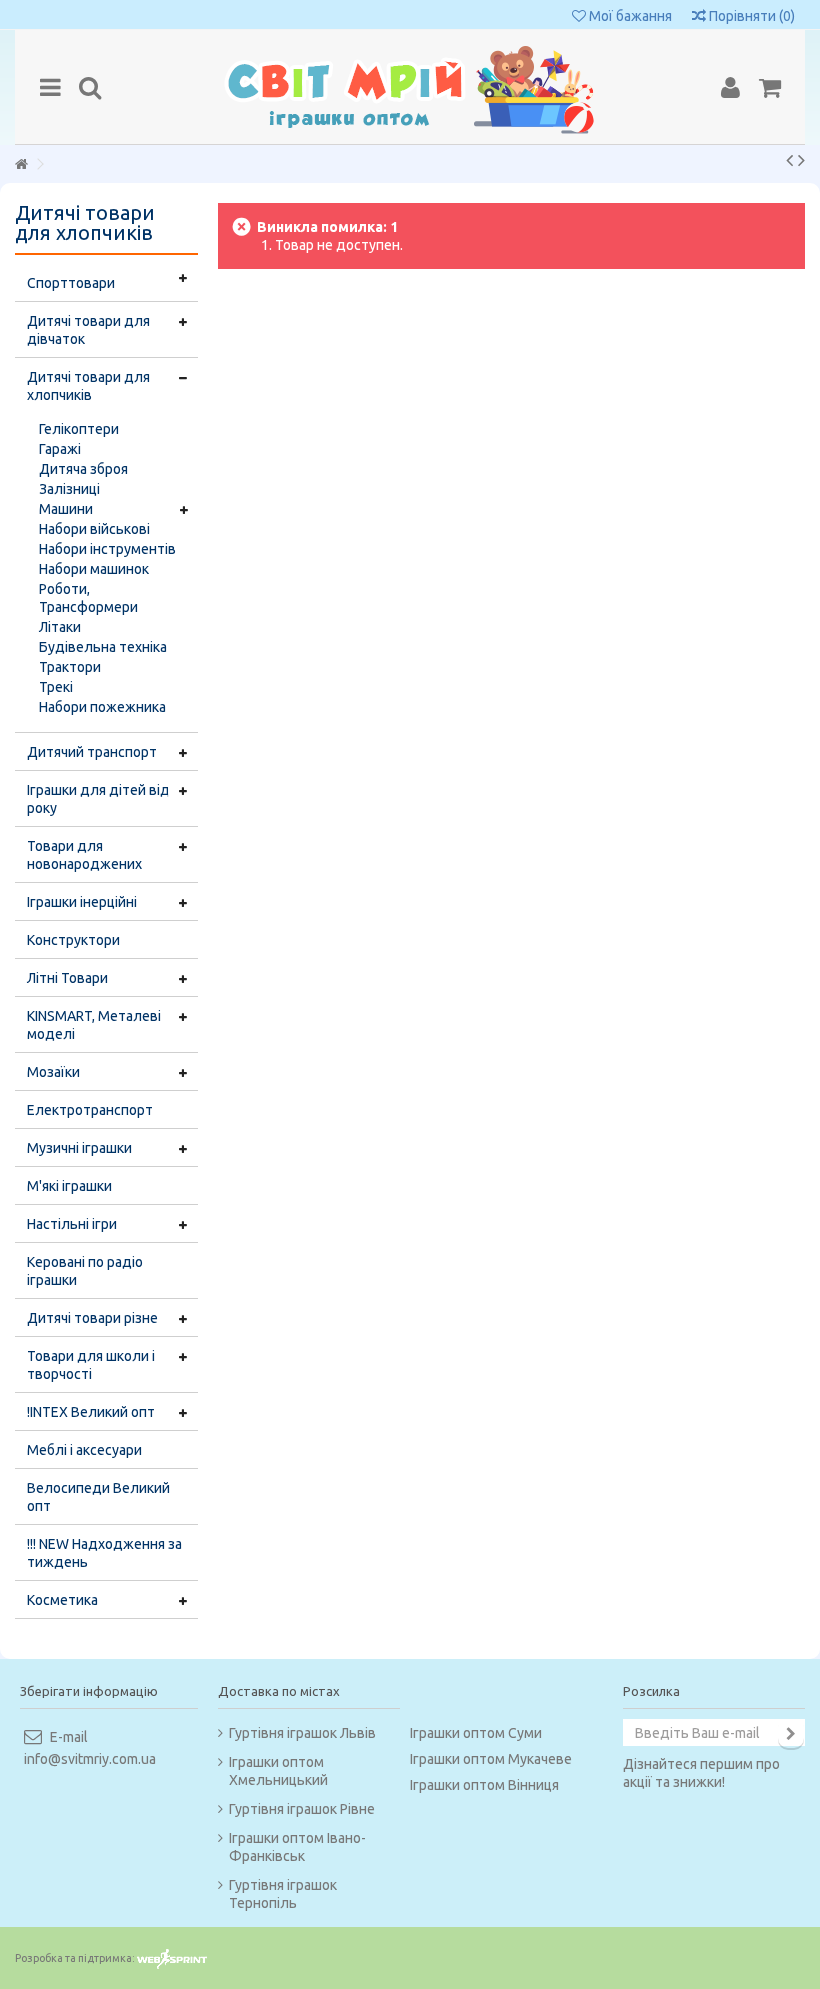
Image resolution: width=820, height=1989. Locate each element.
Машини (66, 509)
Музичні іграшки (79, 1148)
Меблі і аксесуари (84, 1450)
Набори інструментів (107, 549)
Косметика (62, 1600)
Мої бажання (629, 16)
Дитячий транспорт (92, 752)
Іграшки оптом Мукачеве (491, 1759)
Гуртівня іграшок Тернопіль (283, 1894)
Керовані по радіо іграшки (85, 1271)
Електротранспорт (90, 1110)
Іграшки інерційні (82, 902)
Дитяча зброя (83, 469)
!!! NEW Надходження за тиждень (104, 1553)
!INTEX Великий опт (91, 1412)
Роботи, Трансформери (88, 598)
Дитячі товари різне (92, 1318)
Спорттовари (71, 283)
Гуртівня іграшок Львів (302, 1733)
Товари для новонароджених (84, 855)
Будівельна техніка (103, 647)
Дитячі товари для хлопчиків (88, 386)
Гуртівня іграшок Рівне (302, 1809)
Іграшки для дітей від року (98, 799)
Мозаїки (53, 1072)
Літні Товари (67, 978)
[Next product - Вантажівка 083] (801, 160)
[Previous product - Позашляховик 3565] (789, 160)
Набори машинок (94, 569)
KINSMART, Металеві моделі (94, 1025)
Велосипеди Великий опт (98, 1497)
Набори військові (94, 529)
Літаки (60, 627)
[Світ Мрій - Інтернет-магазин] (410, 87)
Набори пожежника (102, 707)
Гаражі (60, 449)
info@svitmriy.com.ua (90, 1759)
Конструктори (73, 940)
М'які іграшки (69, 1186)
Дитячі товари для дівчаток (88, 330)
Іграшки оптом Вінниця (484, 1785)
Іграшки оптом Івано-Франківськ (297, 1847)
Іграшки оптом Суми (476, 1733)
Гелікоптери (79, 429)
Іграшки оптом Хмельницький (278, 1771)
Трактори (70, 667)
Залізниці (69, 489)
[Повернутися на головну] (21, 164)
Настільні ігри (72, 1224)
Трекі (56, 687)
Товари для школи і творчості (91, 1365)
